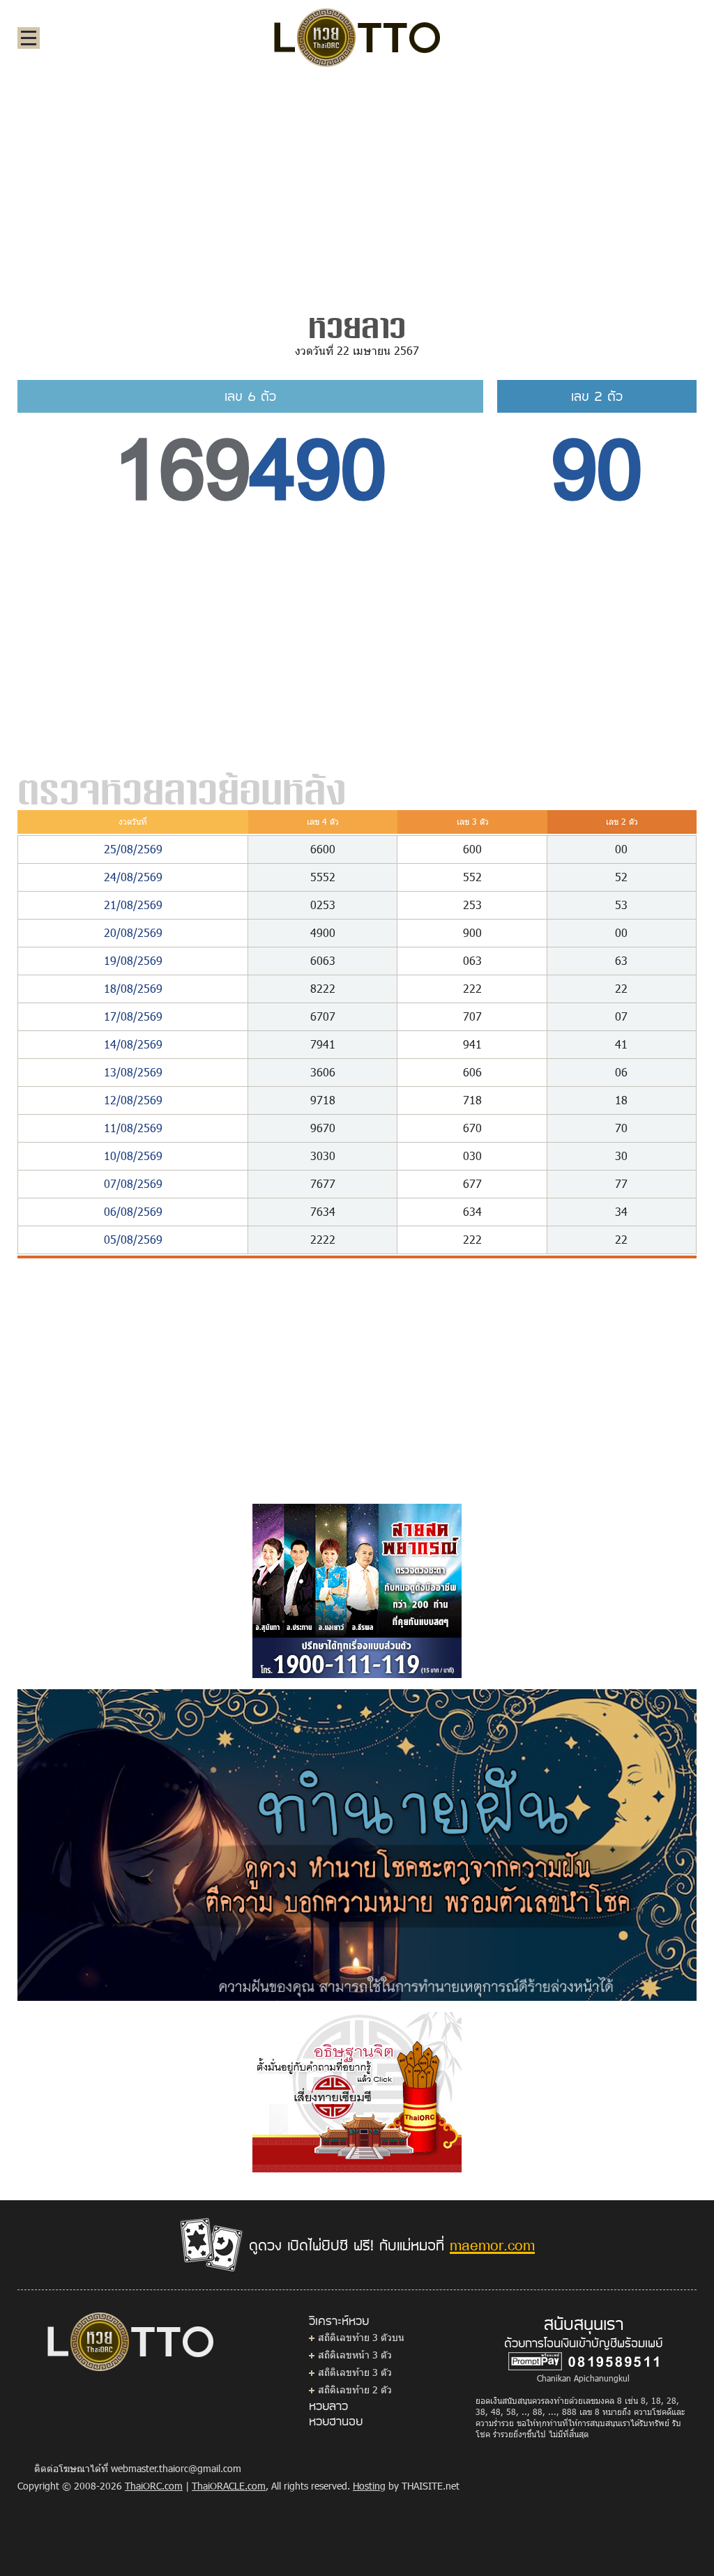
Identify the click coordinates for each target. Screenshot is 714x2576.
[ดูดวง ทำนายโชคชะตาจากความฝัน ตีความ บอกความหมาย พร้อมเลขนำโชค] (357, 1844)
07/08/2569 (133, 1183)
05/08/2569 (133, 1239)
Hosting (369, 2486)
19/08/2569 (133, 960)
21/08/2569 (133, 905)
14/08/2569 (133, 1044)
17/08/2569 (133, 1016)
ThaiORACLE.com (229, 2486)
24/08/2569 (133, 877)
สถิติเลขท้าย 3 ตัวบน (361, 2337)
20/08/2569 (133, 932)
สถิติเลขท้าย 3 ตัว (355, 2372)
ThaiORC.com (154, 2486)
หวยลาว (328, 2405)
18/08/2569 (133, 988)
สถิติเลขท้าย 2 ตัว (355, 2390)
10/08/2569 (133, 1156)
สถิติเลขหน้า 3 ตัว (355, 2355)
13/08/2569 (133, 1072)
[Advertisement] (357, 184)
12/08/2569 (133, 1100)
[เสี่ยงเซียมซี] (357, 2091)
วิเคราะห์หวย (339, 2320)
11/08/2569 (133, 1128)
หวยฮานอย (336, 2421)
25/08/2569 (133, 849)
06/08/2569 (133, 1211)
